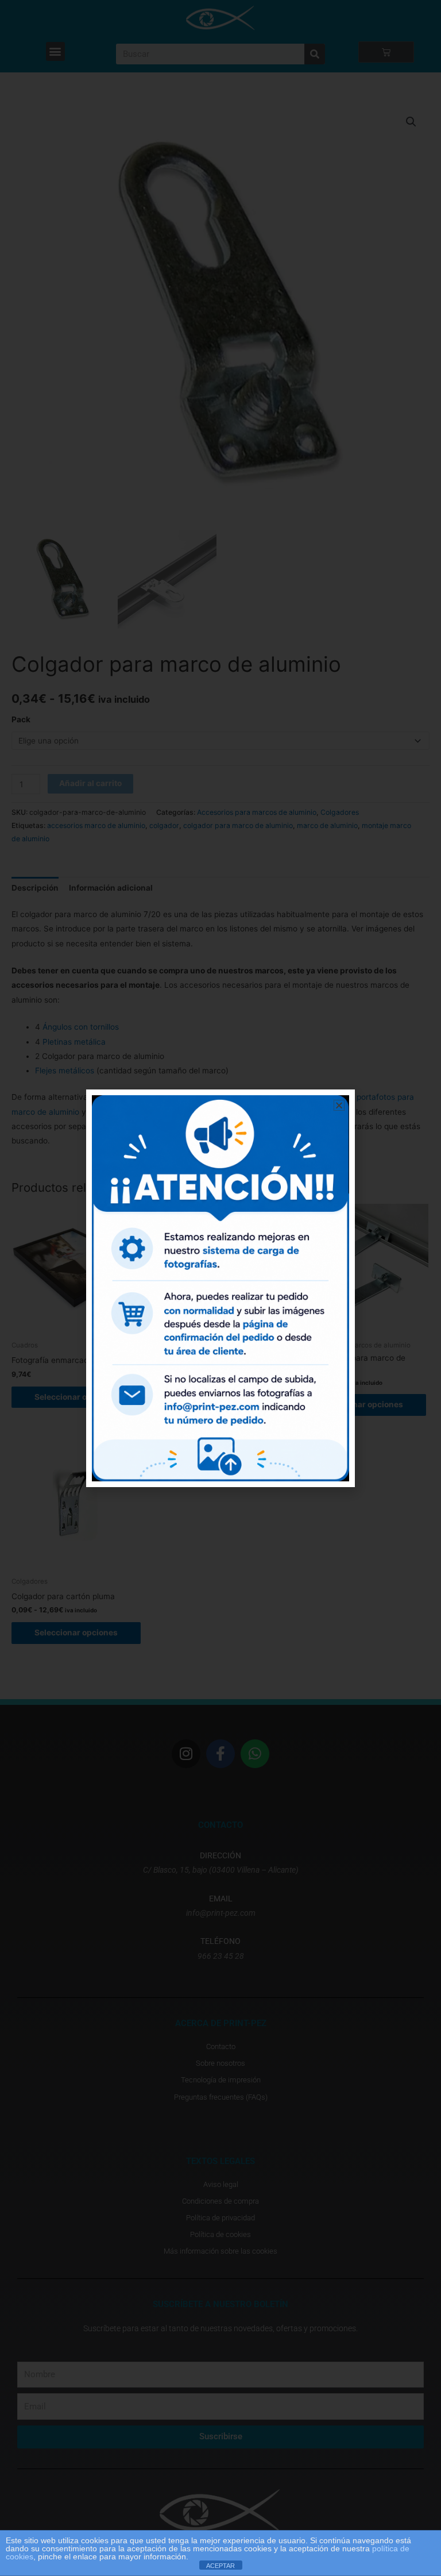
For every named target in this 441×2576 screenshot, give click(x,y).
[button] (339, 1105)
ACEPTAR (220, 2566)
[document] (220, 1288)
